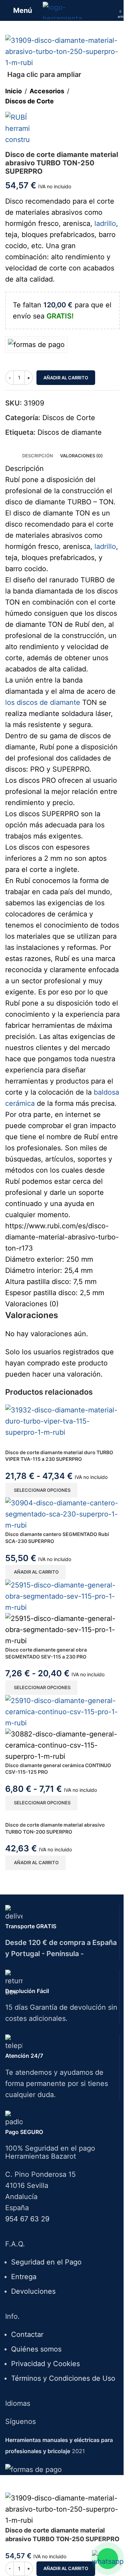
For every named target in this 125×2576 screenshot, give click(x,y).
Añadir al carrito (66, 378)
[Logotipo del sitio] (63, 10)
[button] (35, 1572)
